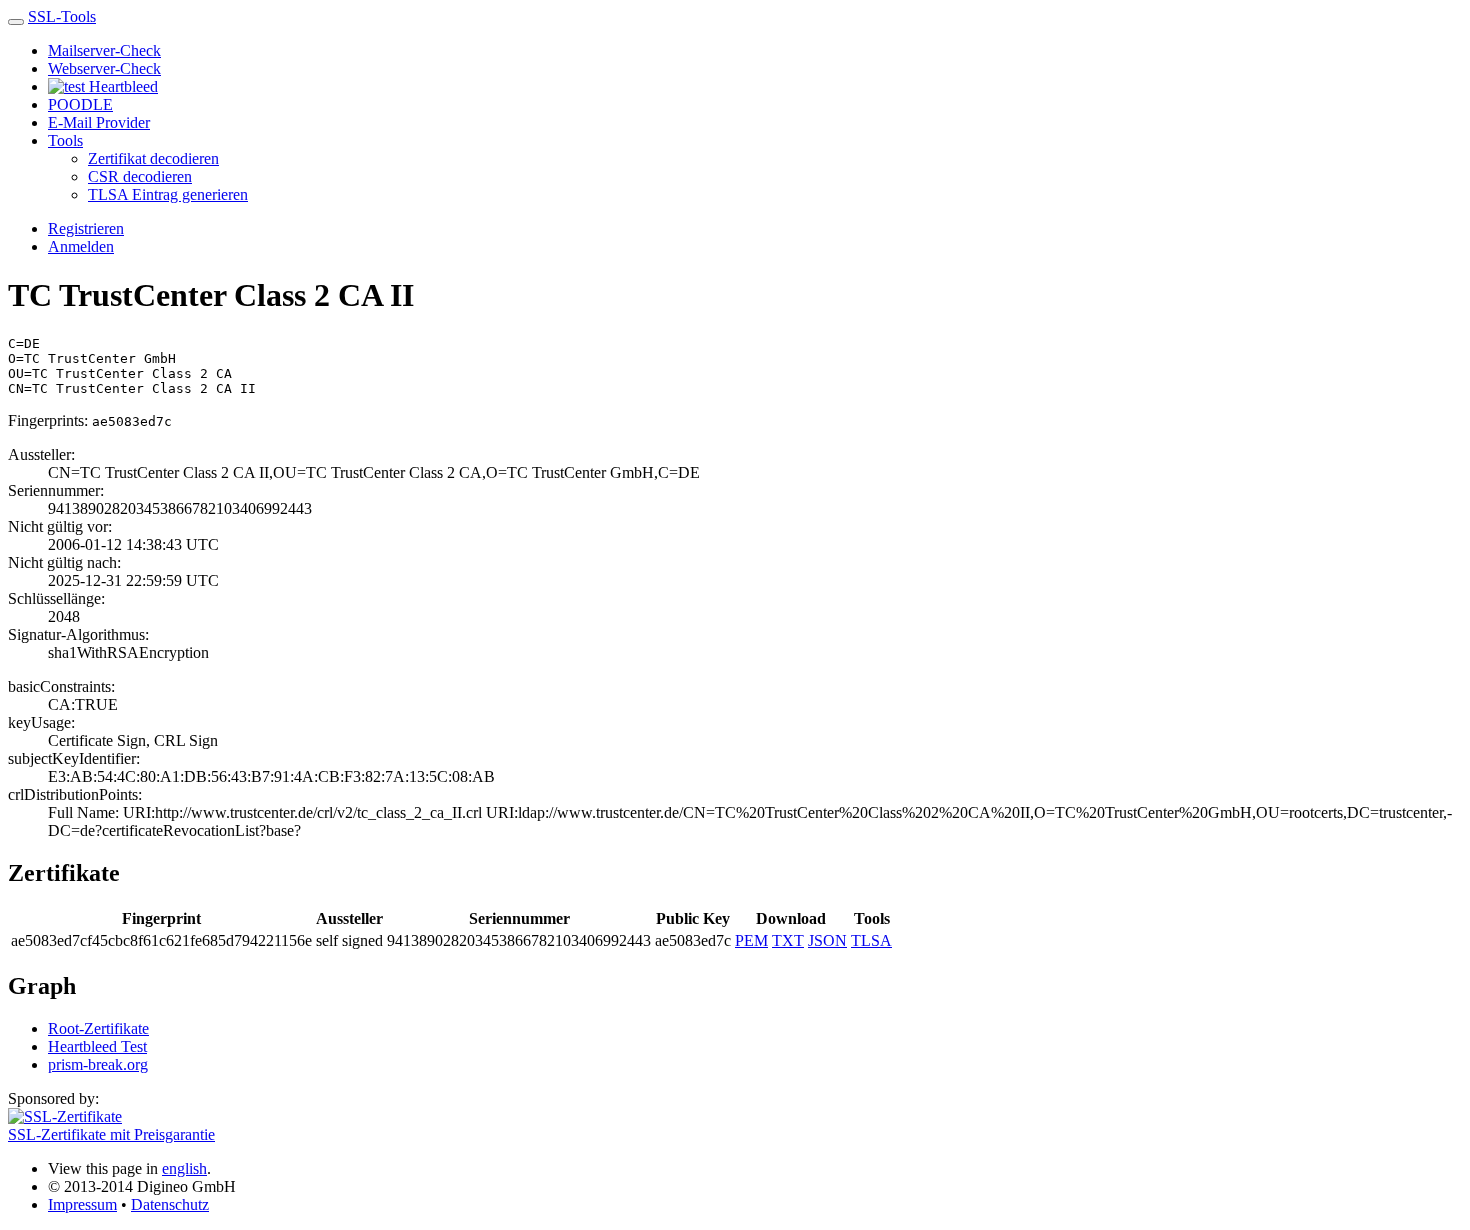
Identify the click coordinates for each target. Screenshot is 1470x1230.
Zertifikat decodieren (153, 158)
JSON (827, 940)
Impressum (82, 1204)
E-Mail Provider (99, 122)
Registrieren (86, 228)
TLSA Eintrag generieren (168, 194)
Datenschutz (170, 1204)
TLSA (871, 940)
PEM (751, 940)
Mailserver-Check (104, 50)
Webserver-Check (104, 68)
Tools (65, 140)
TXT (788, 940)
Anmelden (81, 246)
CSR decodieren (140, 176)
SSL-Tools (62, 16)
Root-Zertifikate (98, 1028)
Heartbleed (121, 86)
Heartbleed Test (97, 1046)
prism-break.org (98, 1064)
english (184, 1168)
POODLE (80, 104)
